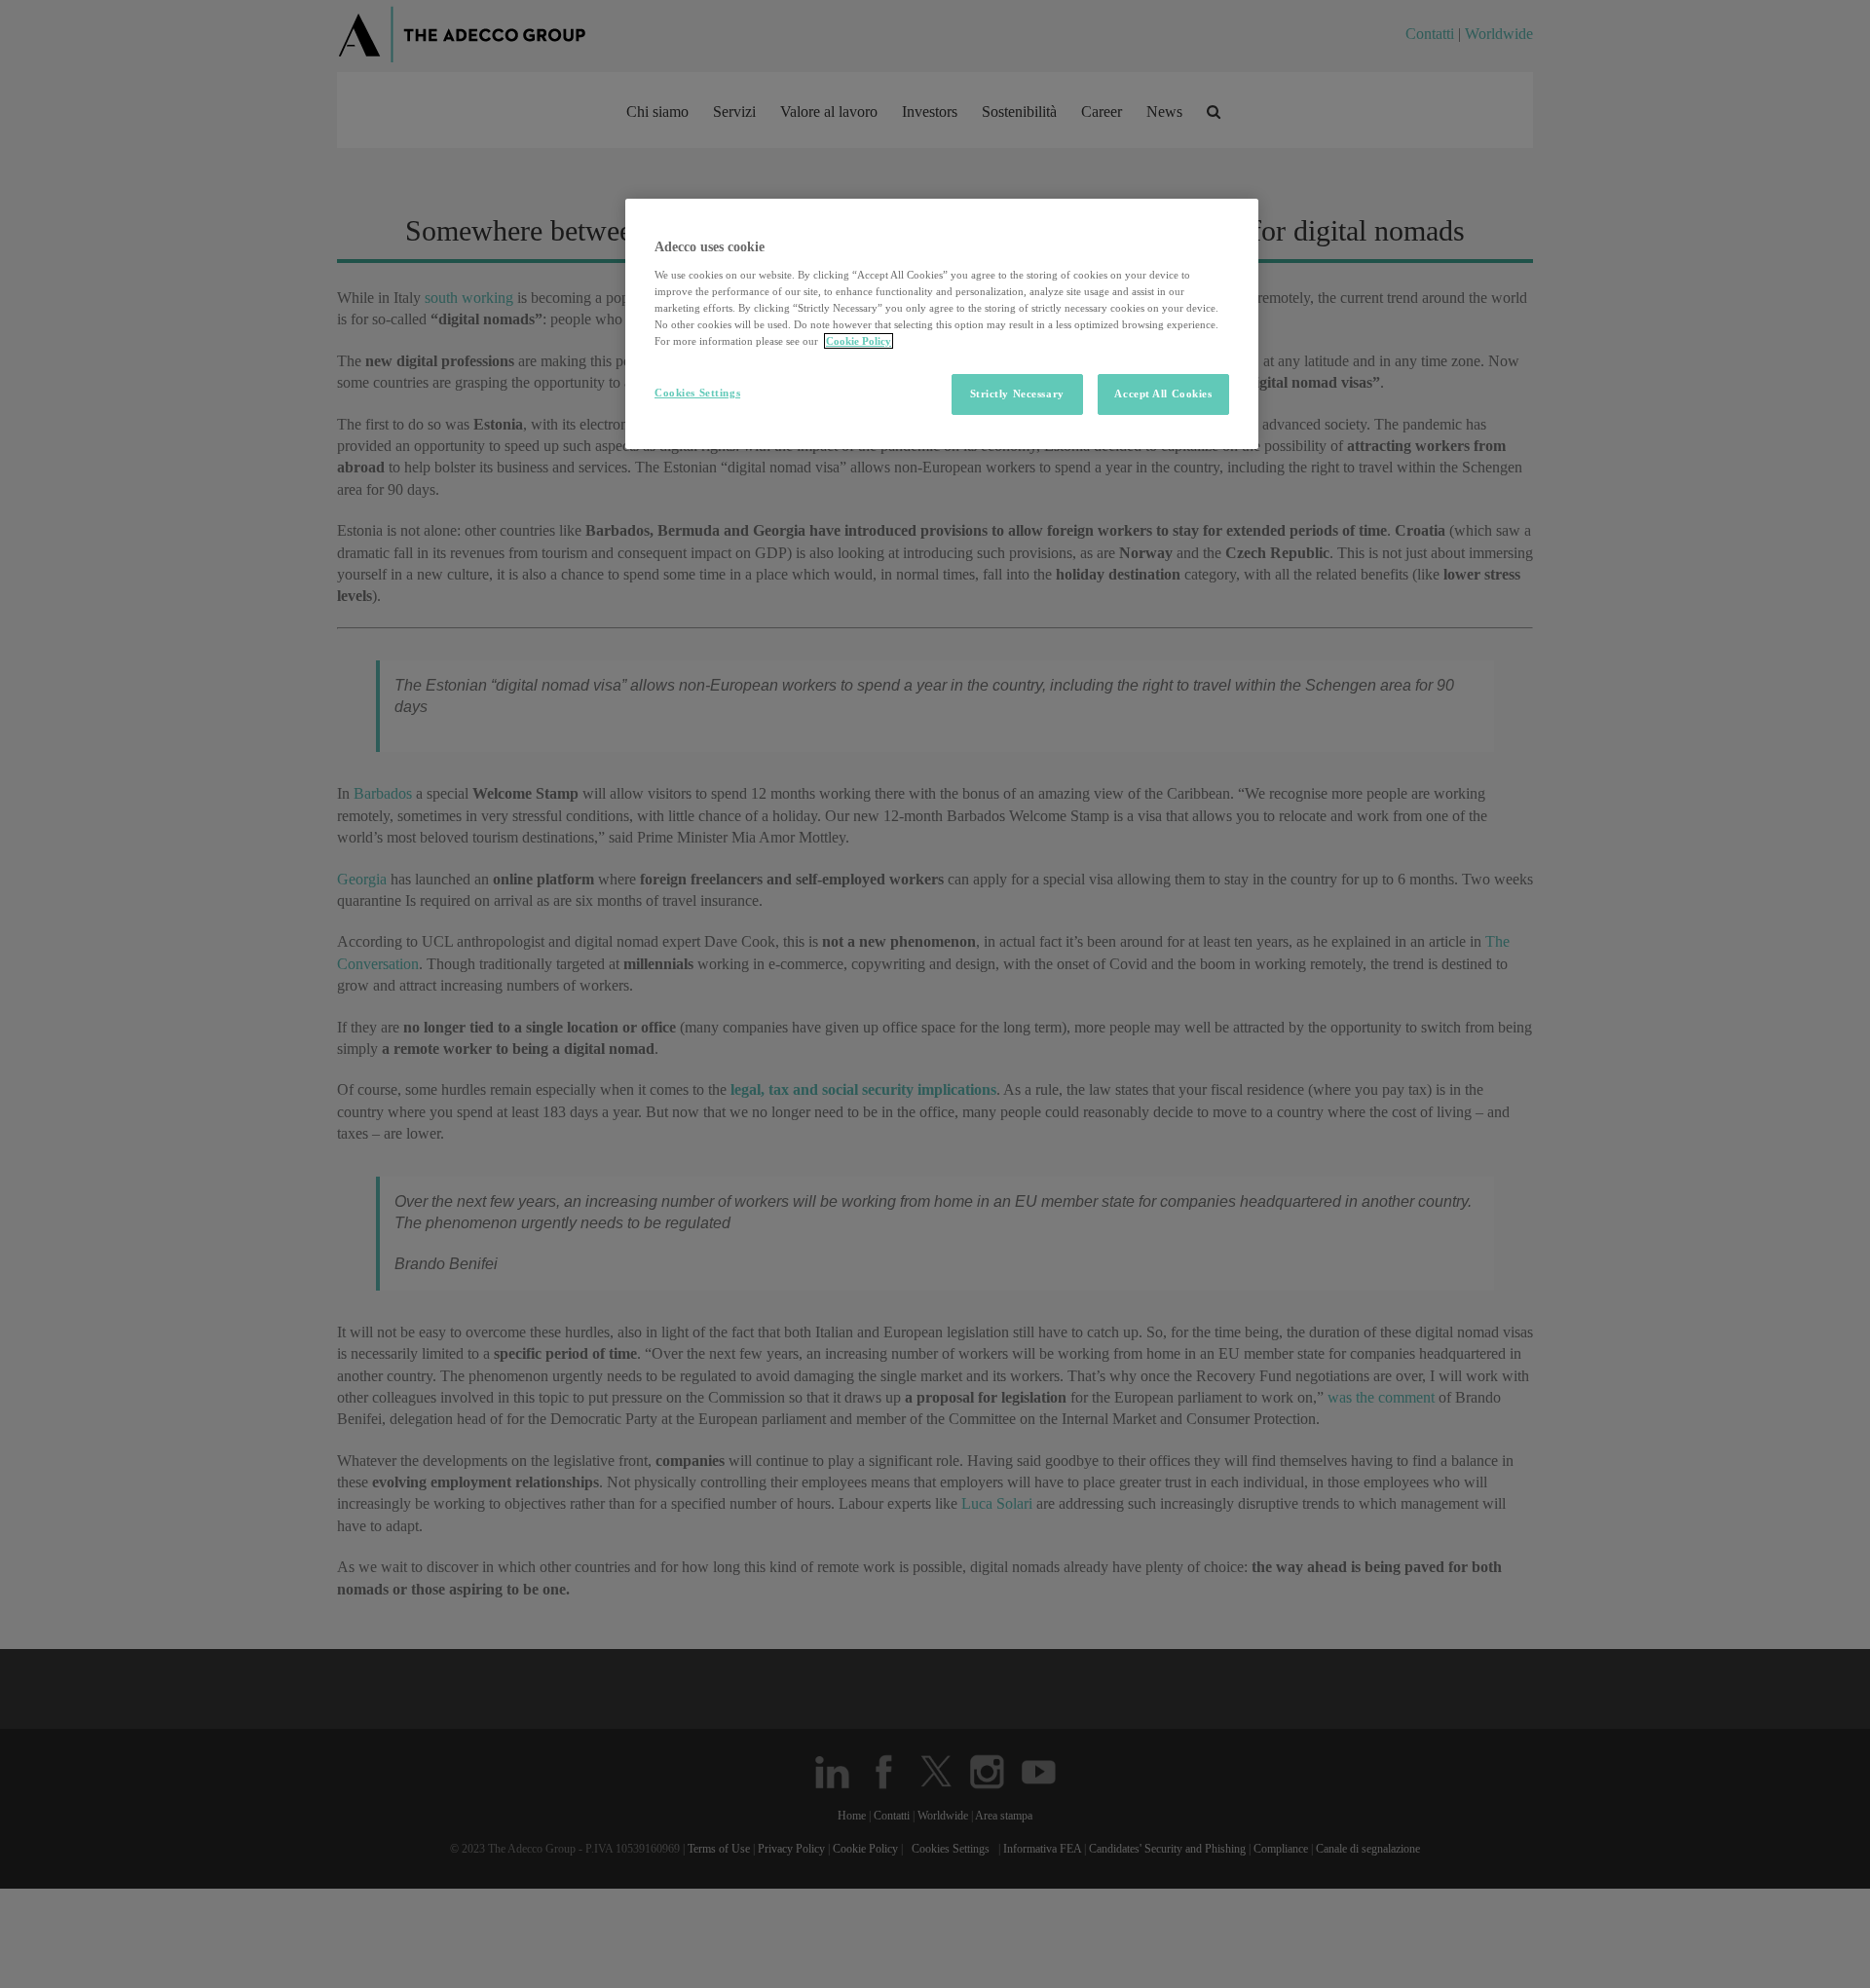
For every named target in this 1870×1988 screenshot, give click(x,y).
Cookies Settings (697, 393)
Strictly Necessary (1017, 394)
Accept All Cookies (1163, 394)
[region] (942, 324)
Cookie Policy (859, 341)
